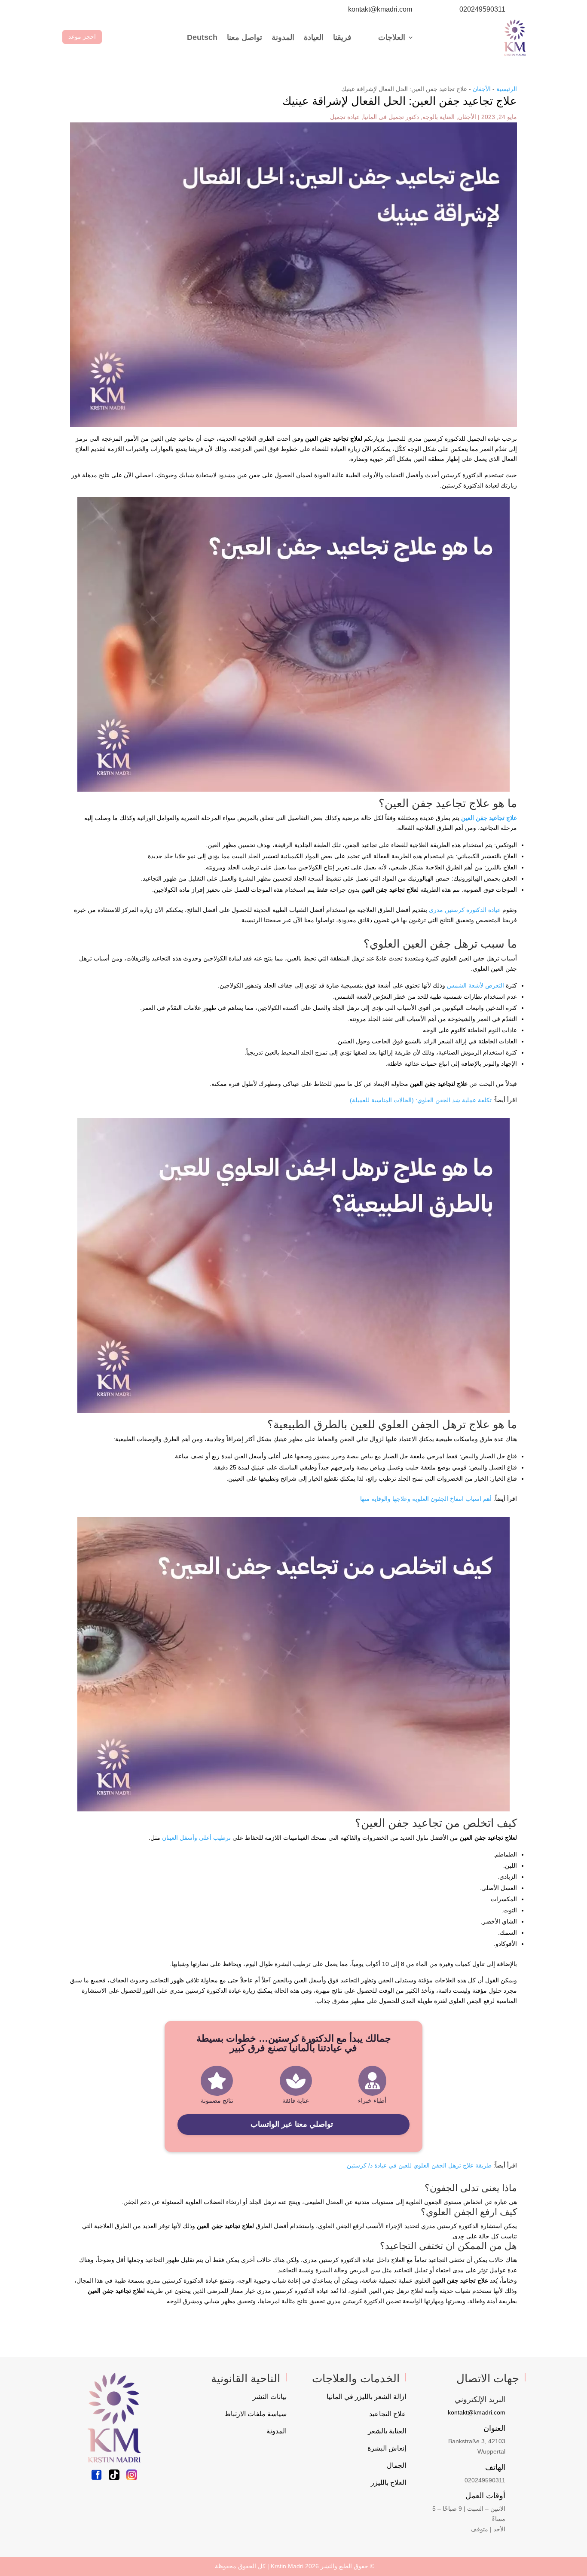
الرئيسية (507, 89)
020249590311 (482, 9)
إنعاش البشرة (387, 2448)
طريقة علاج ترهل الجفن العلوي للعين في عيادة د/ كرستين (419, 2165)
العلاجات (392, 37)
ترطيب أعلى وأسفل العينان (196, 1838)
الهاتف (495, 2467)
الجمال (396, 2465)
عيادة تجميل (345, 117)
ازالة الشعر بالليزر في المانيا (366, 2397)
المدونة (283, 37)
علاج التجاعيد (388, 2414)
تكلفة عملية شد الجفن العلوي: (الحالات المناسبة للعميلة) (421, 1100)
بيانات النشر (270, 2397)
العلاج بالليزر (388, 2483)
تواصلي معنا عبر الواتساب (292, 2124)
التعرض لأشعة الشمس (475, 985)
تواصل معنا (245, 37)
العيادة (314, 37)
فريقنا (342, 37)
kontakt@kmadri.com (380, 9)
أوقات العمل (485, 2496)
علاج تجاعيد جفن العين (489, 818)
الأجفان (482, 89)
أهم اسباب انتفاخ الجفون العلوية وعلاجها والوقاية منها (426, 1499)
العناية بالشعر (387, 2431)
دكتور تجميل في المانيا (391, 117)
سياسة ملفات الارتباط (255, 2414)
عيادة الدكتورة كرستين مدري (465, 910)
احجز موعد (82, 37)
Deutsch (202, 37)
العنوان (494, 2428)
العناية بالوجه (439, 117)
